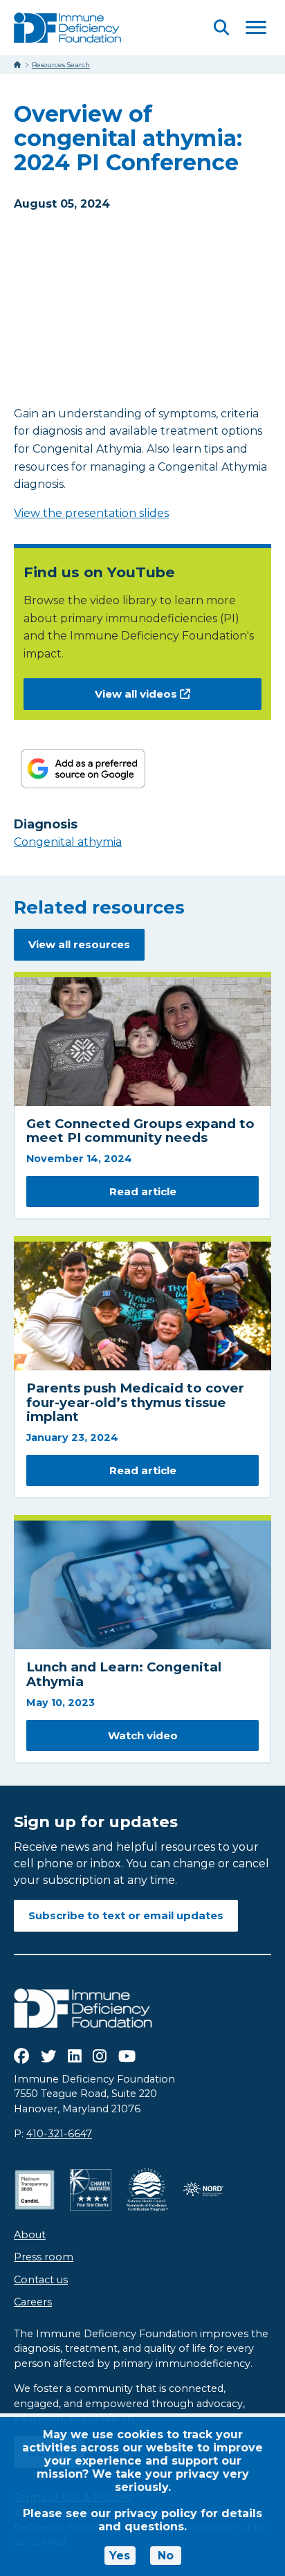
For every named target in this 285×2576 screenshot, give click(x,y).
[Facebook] (21, 2056)
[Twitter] (48, 2056)
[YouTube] (127, 2056)
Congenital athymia (68, 842)
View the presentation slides (91, 513)
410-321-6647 (59, 2134)
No (166, 2556)
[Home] (18, 65)
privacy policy (156, 2513)
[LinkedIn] (75, 2056)
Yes (120, 2556)
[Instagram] (100, 2056)
